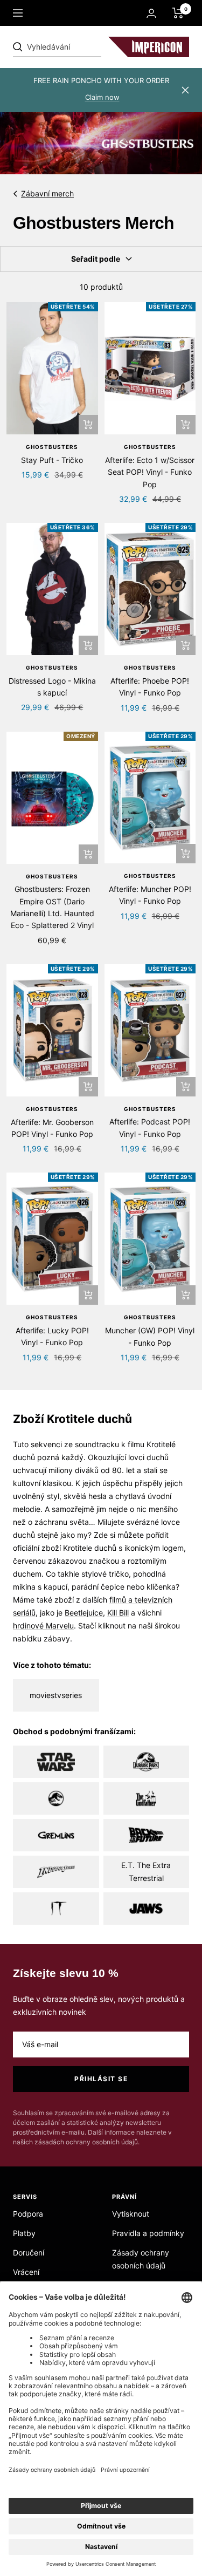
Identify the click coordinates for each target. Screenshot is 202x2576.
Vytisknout (131, 2214)
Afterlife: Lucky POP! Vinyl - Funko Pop (52, 1336)
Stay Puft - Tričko (52, 460)
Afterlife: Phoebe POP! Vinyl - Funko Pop (150, 687)
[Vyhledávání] (87, 47)
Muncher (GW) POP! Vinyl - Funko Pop (150, 1336)
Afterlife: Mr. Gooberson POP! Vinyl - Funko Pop (52, 1128)
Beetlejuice (84, 1613)
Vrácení (26, 2272)
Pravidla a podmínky (148, 2233)
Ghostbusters (52, 447)
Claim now (102, 97)
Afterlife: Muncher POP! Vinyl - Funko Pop (150, 895)
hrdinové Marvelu (43, 1626)
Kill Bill (118, 1613)
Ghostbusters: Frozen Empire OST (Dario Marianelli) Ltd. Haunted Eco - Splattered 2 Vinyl (52, 907)
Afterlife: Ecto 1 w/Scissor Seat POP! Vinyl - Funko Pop (150, 472)
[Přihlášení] (151, 13)
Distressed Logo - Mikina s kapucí (52, 687)
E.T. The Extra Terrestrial (146, 1872)
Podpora (28, 2214)
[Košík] (178, 13)
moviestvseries (56, 1695)
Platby (24, 2233)
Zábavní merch (47, 193)
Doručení (29, 2253)
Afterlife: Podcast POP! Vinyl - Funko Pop (150, 1127)
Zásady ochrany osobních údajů (141, 2259)
